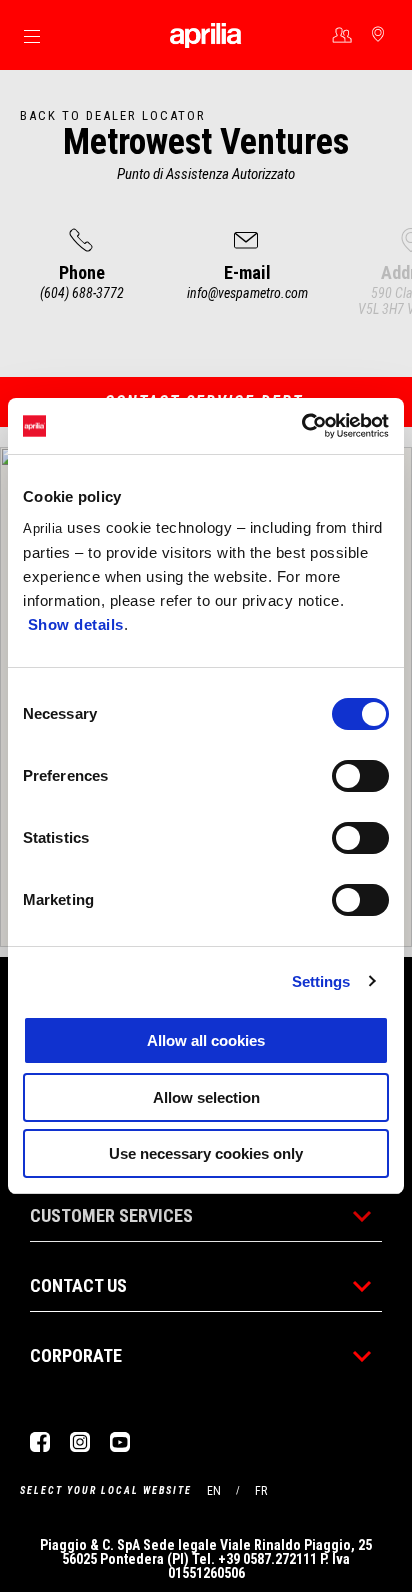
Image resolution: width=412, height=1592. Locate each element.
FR (261, 1491)
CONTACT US (78, 1285)
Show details (76, 624)
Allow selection (206, 1097)
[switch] (360, 776)
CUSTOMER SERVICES (111, 1215)
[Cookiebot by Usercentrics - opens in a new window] (301, 426)
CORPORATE (76, 1355)
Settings (321, 981)
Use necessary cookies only (206, 1153)
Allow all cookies (206, 1040)
